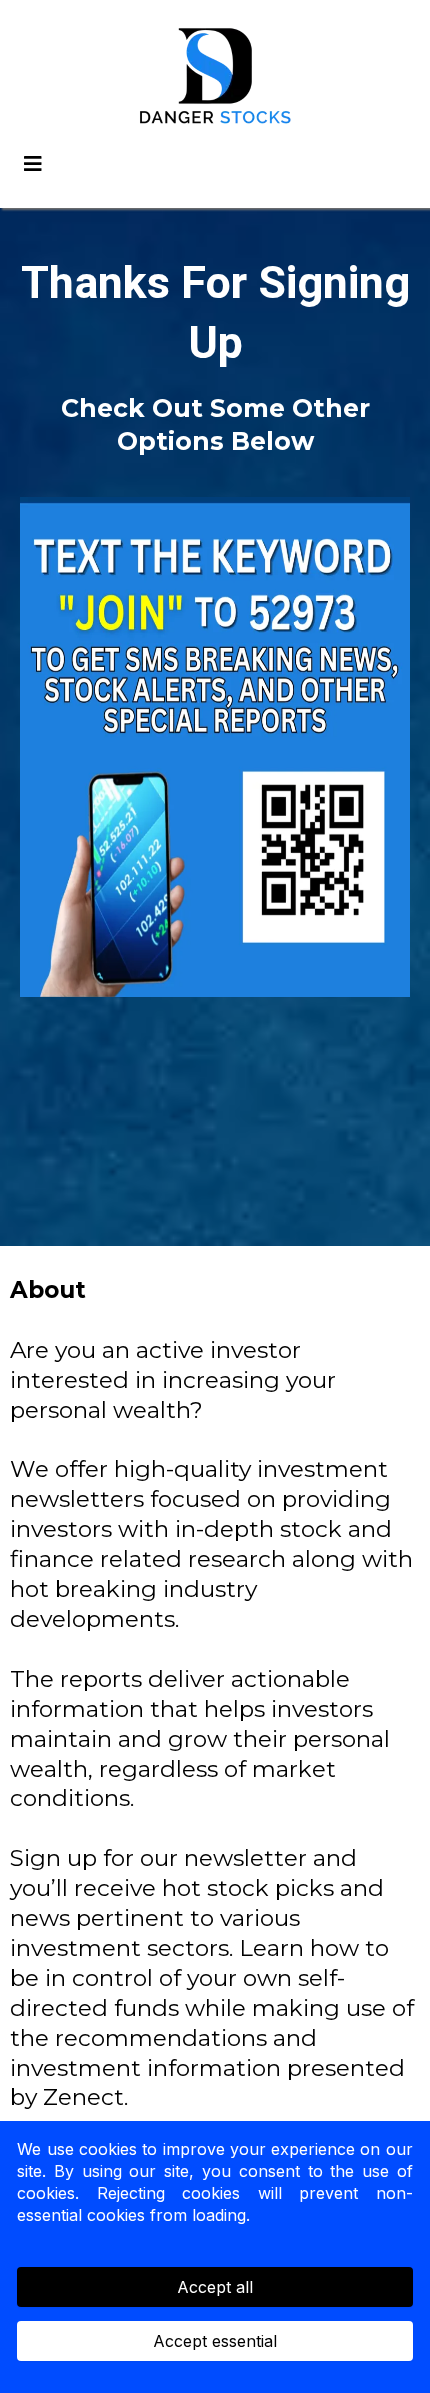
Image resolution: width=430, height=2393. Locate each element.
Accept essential (215, 2341)
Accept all (215, 2287)
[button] (30, 164)
